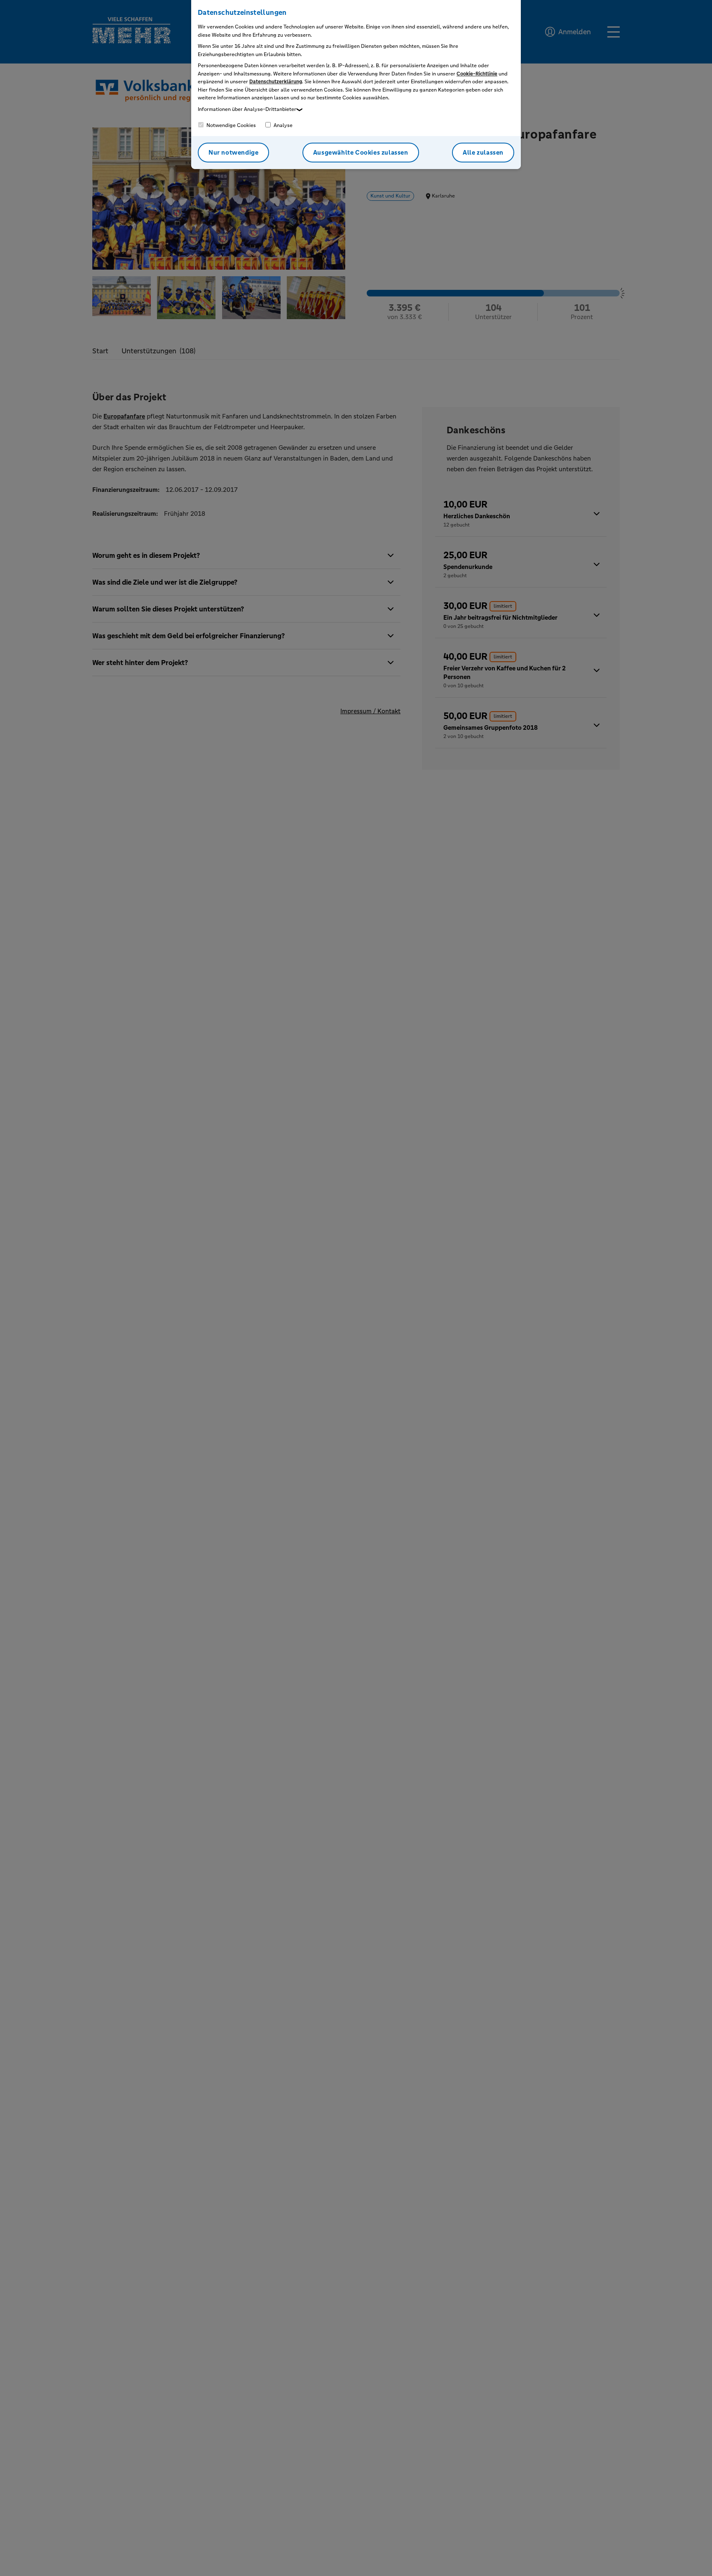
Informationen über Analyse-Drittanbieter (247, 109)
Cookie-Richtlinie (477, 74)
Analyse (282, 125)
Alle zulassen (483, 152)
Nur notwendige (233, 152)
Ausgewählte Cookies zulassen (361, 152)
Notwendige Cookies (231, 125)
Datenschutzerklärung (276, 82)
